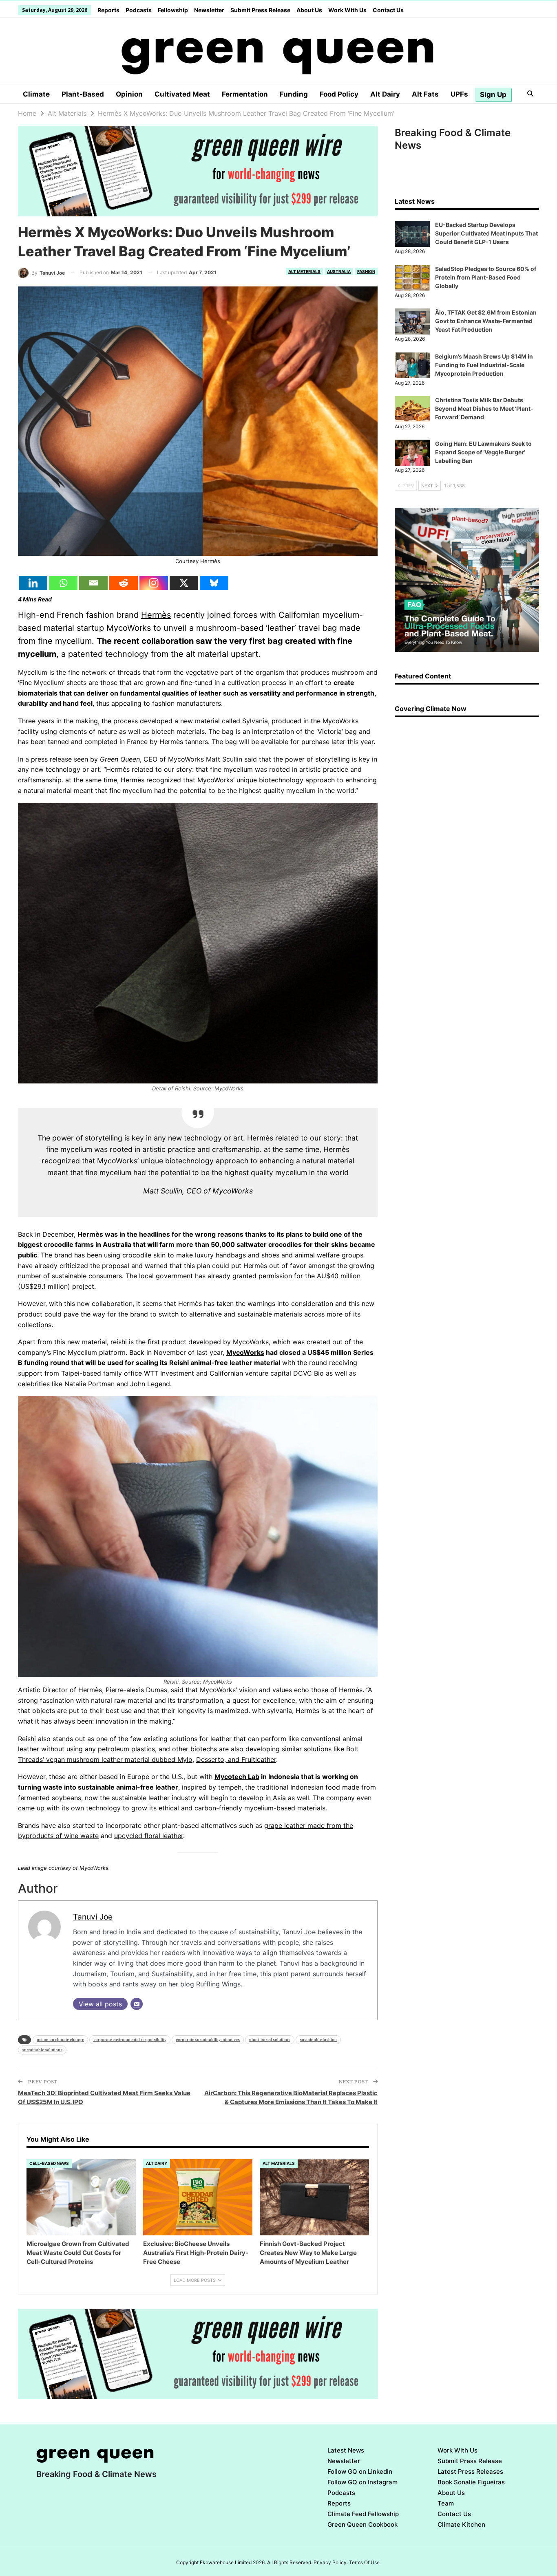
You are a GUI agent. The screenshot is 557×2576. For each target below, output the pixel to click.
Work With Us (347, 10)
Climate (36, 94)
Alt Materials (304, 271)
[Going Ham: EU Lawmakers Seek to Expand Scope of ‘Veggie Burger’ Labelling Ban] (412, 453)
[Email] (93, 583)
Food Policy (339, 94)
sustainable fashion (318, 2040)
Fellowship (173, 10)
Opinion (129, 94)
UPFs (459, 94)
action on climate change (60, 2040)
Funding (294, 94)
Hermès (156, 615)
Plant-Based (83, 94)
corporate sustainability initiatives (208, 2040)
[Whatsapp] (63, 583)
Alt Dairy (385, 94)
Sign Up (493, 95)
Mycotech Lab (237, 1777)
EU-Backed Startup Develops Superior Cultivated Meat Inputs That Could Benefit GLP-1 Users (486, 233)
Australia (339, 271)
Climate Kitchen (461, 2524)
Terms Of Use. (365, 2562)
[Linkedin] (33, 583)
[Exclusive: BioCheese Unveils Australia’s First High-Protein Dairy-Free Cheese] (198, 2197)
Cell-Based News (49, 2163)
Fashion (366, 271)
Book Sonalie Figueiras (471, 2482)
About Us (309, 10)
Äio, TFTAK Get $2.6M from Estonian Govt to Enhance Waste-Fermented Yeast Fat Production (486, 321)
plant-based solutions (270, 2040)
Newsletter (209, 10)
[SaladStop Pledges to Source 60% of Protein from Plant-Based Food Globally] (412, 278)
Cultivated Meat (182, 94)
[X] (184, 583)
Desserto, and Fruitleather (236, 1759)
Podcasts (139, 10)
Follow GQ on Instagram (362, 2482)
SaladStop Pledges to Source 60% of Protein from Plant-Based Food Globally (486, 277)
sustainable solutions (42, 2050)
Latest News (346, 2450)
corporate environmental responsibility (130, 2040)
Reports (108, 10)
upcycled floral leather (149, 1836)
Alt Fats (425, 94)
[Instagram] (154, 583)
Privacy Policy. (331, 2562)
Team (446, 2503)
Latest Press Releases (470, 2471)
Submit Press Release (260, 10)
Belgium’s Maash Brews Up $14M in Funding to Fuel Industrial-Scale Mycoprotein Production (484, 365)
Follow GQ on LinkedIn (360, 2471)
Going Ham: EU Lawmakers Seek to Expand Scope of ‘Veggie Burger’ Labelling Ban (483, 452)
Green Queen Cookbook (362, 2524)
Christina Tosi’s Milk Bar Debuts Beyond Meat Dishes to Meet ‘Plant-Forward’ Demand (484, 408)
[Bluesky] (214, 583)
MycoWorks (245, 1352)
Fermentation (245, 94)
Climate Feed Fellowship (363, 2514)
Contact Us (388, 10)
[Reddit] (124, 583)
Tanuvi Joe (93, 1917)
